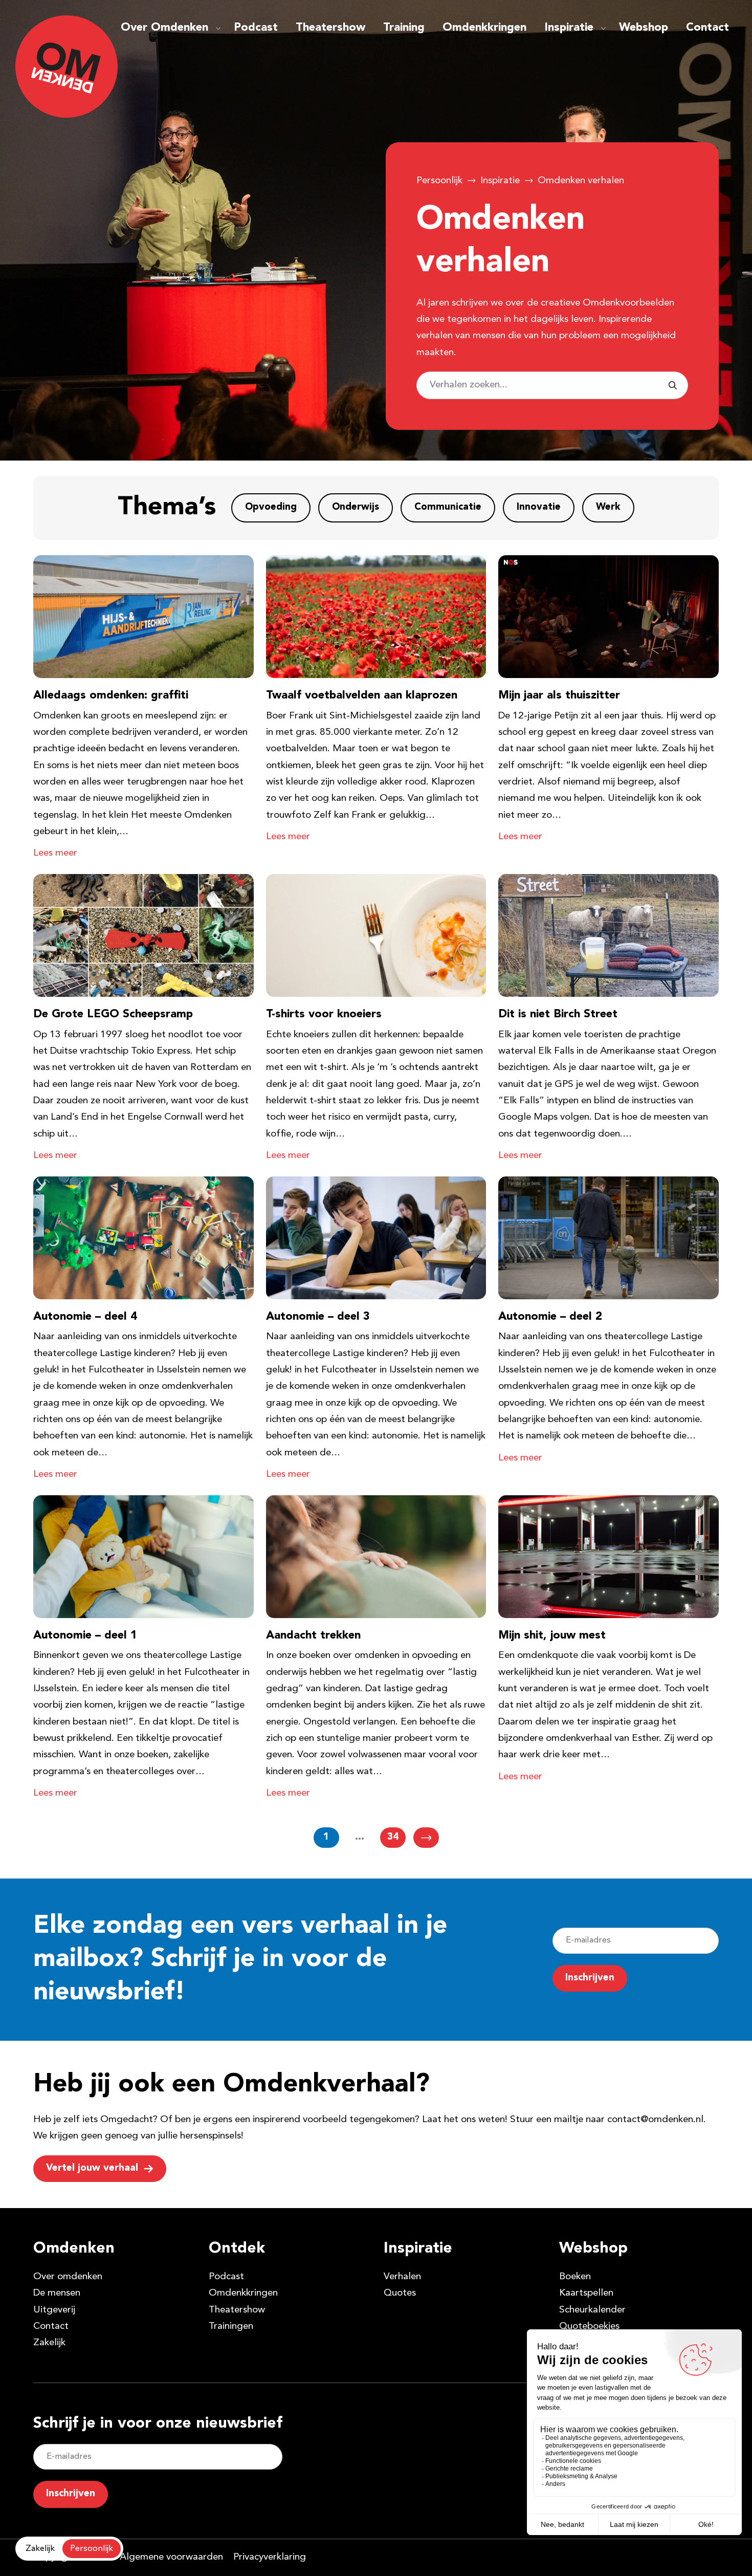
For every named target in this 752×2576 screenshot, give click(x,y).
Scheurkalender (592, 2310)
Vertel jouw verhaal (92, 2168)
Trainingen (231, 2327)
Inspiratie (569, 28)
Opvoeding (271, 507)
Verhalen (402, 2277)
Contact (707, 28)
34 (393, 1837)
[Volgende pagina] (426, 1838)
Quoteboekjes (589, 2327)
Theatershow (330, 28)
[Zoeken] (673, 385)
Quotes (400, 2293)
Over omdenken (68, 2277)
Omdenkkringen (484, 28)
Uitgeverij (54, 2310)
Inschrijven (590, 1978)
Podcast (256, 28)
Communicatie (448, 507)
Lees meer (55, 853)
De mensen (57, 2293)
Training (404, 28)
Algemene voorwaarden (171, 2557)
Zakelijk (49, 2343)
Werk (608, 507)
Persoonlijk (439, 181)
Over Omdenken (164, 28)
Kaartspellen (586, 2293)
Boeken (575, 2277)
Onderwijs (356, 507)
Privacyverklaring (270, 2557)
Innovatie (539, 507)
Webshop (644, 28)
